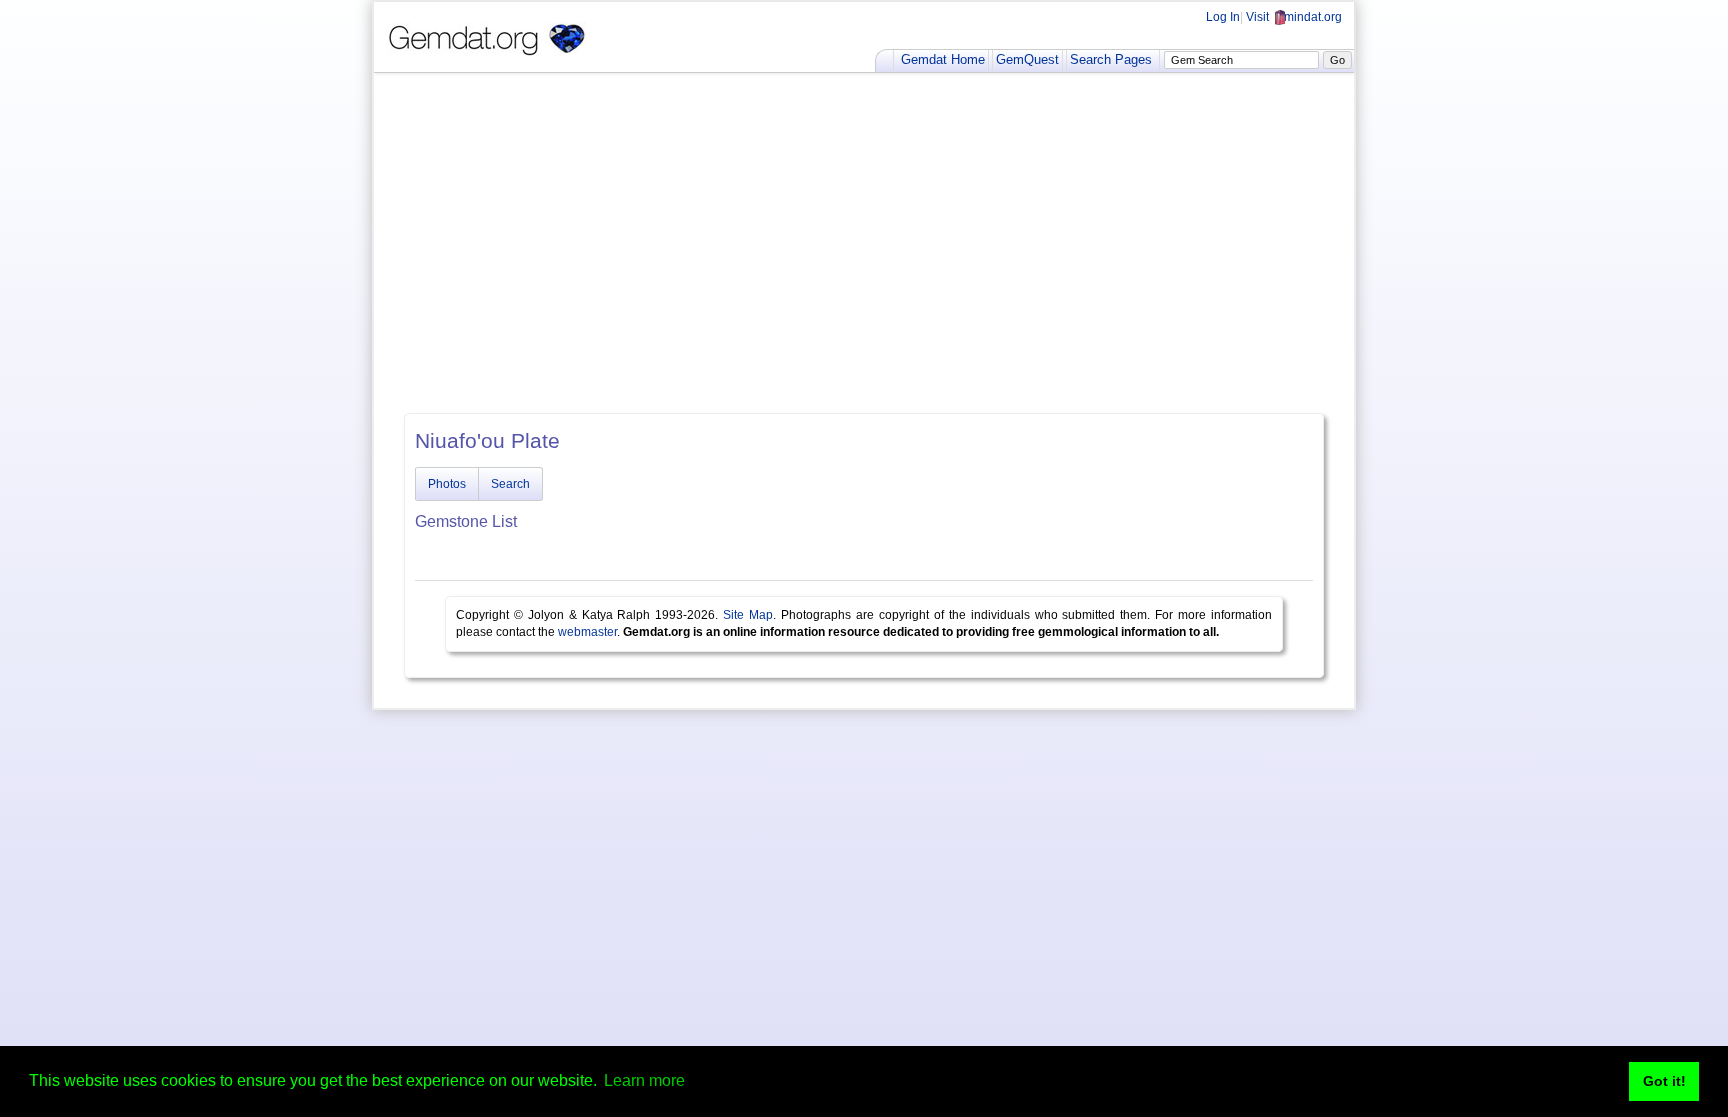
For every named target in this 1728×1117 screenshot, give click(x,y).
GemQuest (1027, 59)
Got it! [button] (1664, 1081)
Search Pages (1111, 59)
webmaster (587, 632)
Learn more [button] (644, 1080)
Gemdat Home (943, 59)
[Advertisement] (864, 243)
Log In (1223, 17)
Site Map (748, 615)
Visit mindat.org (1294, 17)
